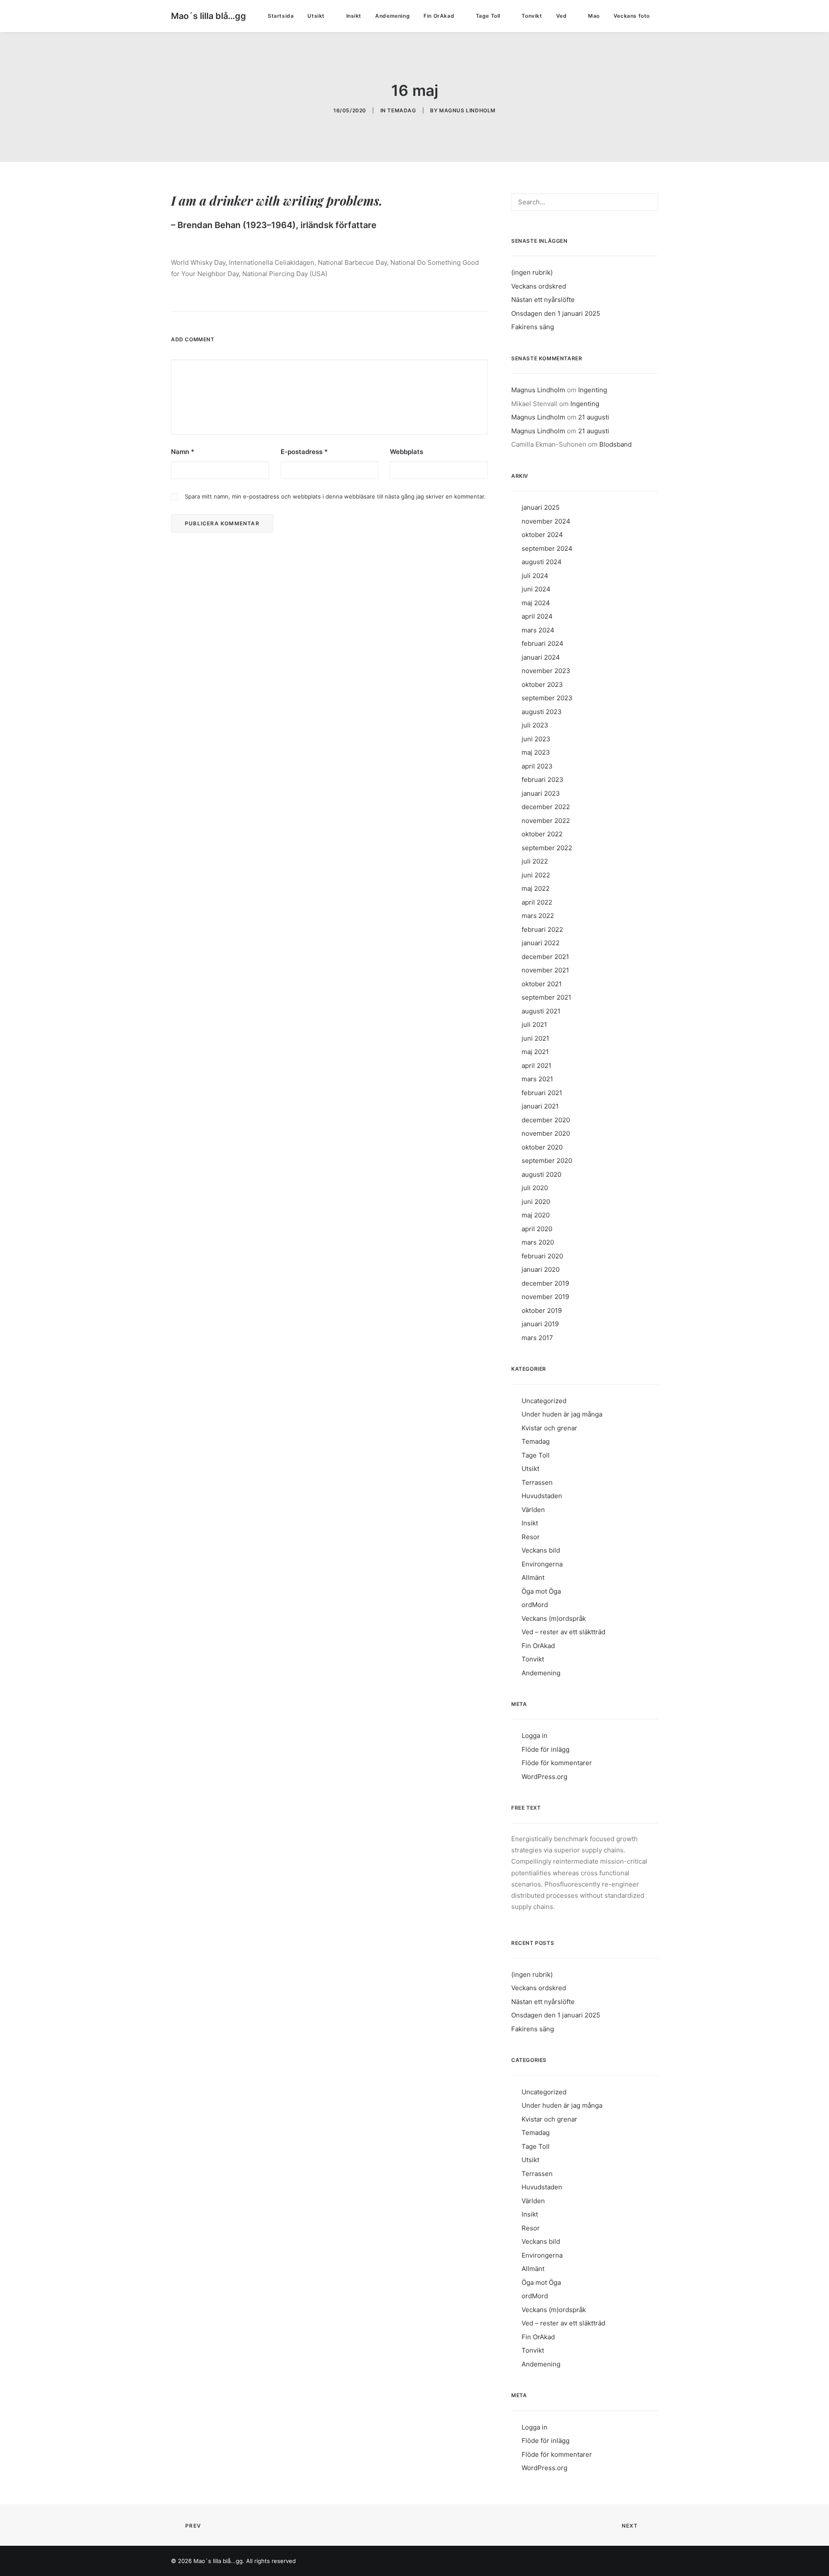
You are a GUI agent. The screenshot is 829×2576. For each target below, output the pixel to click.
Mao (594, 16)
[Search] (585, 202)
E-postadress (304, 452)
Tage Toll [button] (488, 16)
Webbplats (407, 452)
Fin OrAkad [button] (439, 16)
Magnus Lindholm (467, 110)
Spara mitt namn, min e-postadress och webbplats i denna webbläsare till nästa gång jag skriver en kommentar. (335, 496)
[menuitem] (281, 16)
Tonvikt (532, 16)
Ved (562, 16)
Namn (183, 452)
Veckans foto (632, 16)
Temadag (402, 110)
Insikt (354, 16)
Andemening (392, 16)
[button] (673, 16)
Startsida (281, 16)
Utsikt (316, 16)
